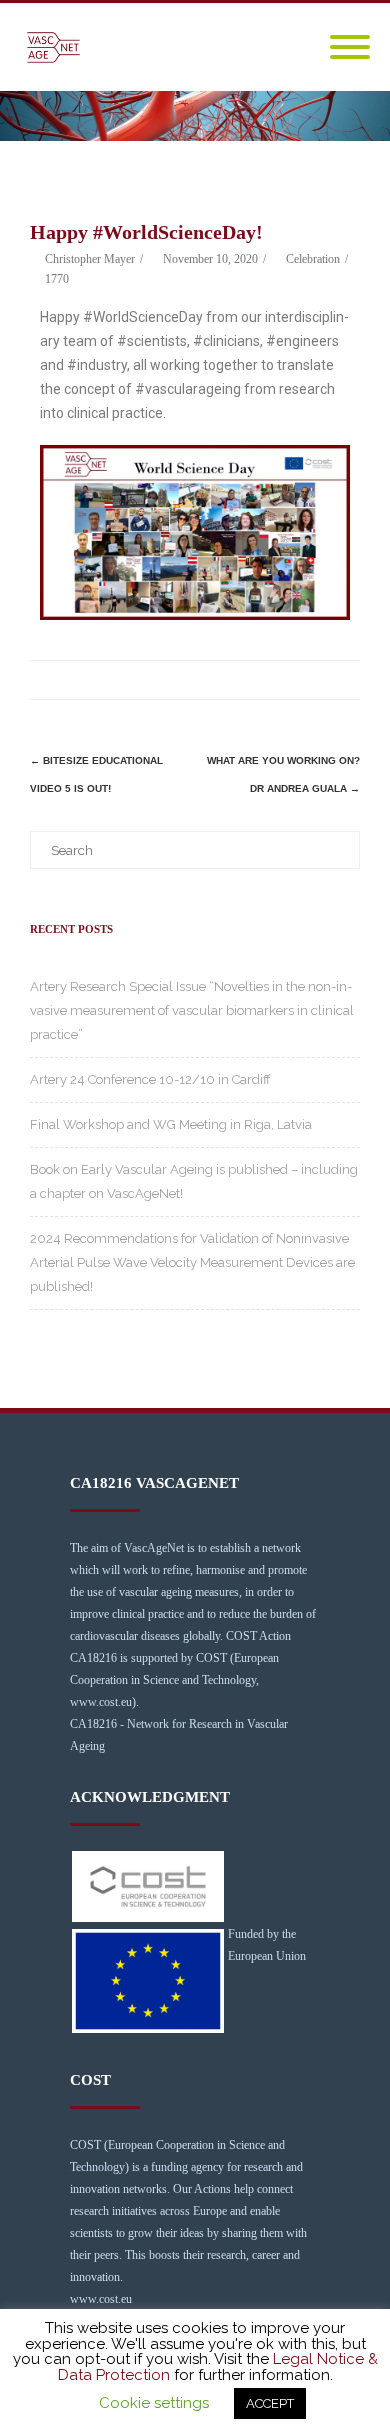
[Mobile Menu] (350, 48)
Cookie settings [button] (154, 2403)
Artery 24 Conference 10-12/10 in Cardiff (150, 1079)
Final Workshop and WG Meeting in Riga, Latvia (171, 1124)
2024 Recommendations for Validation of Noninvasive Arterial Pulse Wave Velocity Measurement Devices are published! (192, 1262)
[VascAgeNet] (58, 47)
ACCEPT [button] (270, 2403)
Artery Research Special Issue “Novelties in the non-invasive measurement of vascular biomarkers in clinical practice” (192, 1010)
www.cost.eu (101, 2299)
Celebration (313, 259)
